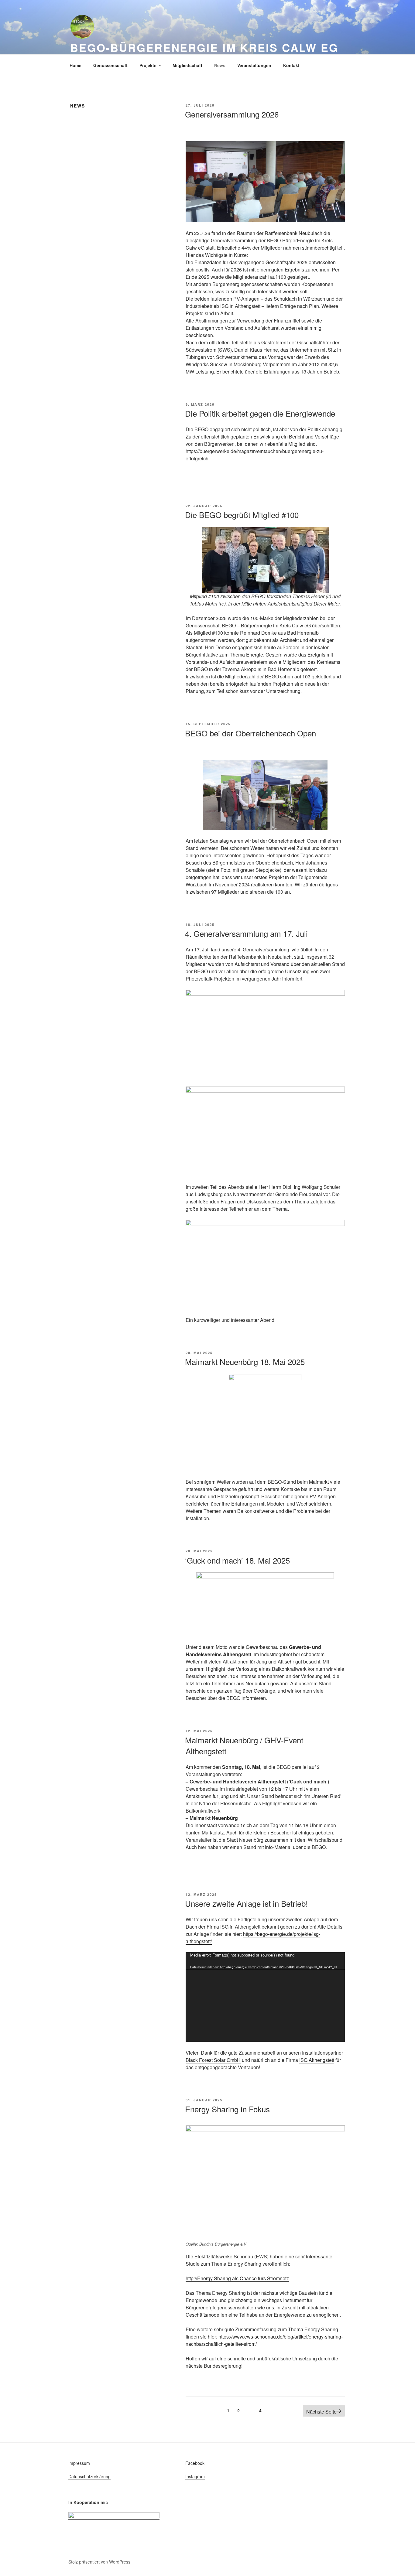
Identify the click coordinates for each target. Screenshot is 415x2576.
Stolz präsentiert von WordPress (99, 2562)
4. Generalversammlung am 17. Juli (246, 933)
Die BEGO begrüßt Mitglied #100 (242, 515)
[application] (265, 1997)
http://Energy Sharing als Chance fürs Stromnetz (237, 2278)
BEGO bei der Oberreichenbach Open (250, 733)
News (220, 65)
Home (75, 65)
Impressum (79, 2463)
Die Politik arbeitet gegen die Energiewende (260, 413)
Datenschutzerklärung (89, 2476)
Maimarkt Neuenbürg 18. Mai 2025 (245, 1361)
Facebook (195, 2463)
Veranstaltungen (254, 65)
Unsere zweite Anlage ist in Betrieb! (246, 1903)
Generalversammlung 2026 (232, 114)
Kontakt (291, 65)
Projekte (148, 65)
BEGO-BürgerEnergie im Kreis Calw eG (204, 47)
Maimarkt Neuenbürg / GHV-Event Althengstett (244, 1745)
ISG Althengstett (317, 2060)
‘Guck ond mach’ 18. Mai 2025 (237, 1560)
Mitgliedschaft (187, 65)
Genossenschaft (110, 65)
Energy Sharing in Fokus (227, 2109)
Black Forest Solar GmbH (213, 2060)
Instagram (195, 2476)
